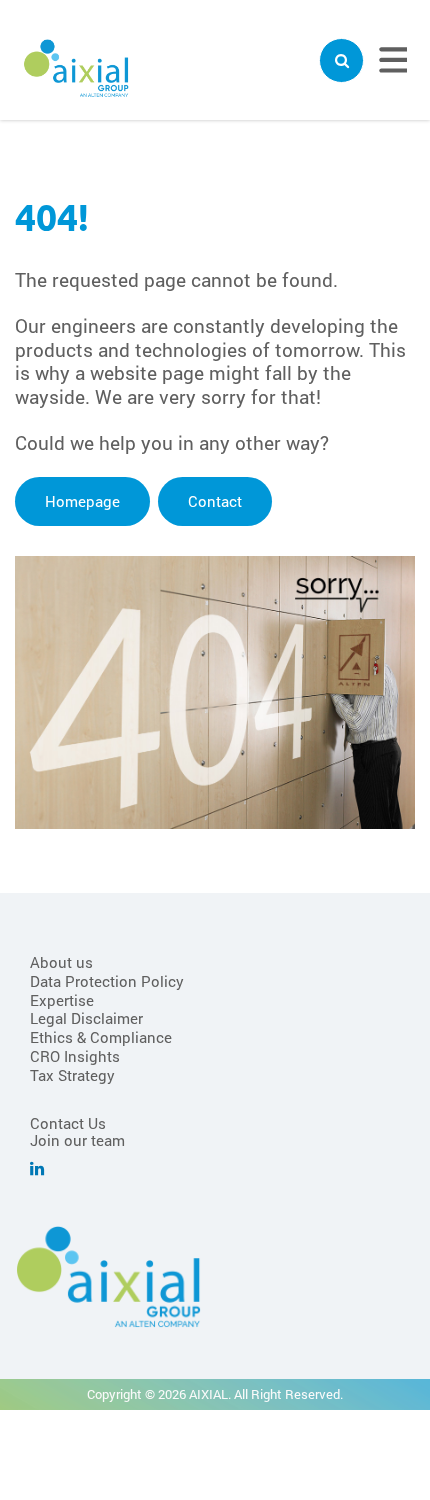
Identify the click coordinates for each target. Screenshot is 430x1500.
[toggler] (341, 60)
